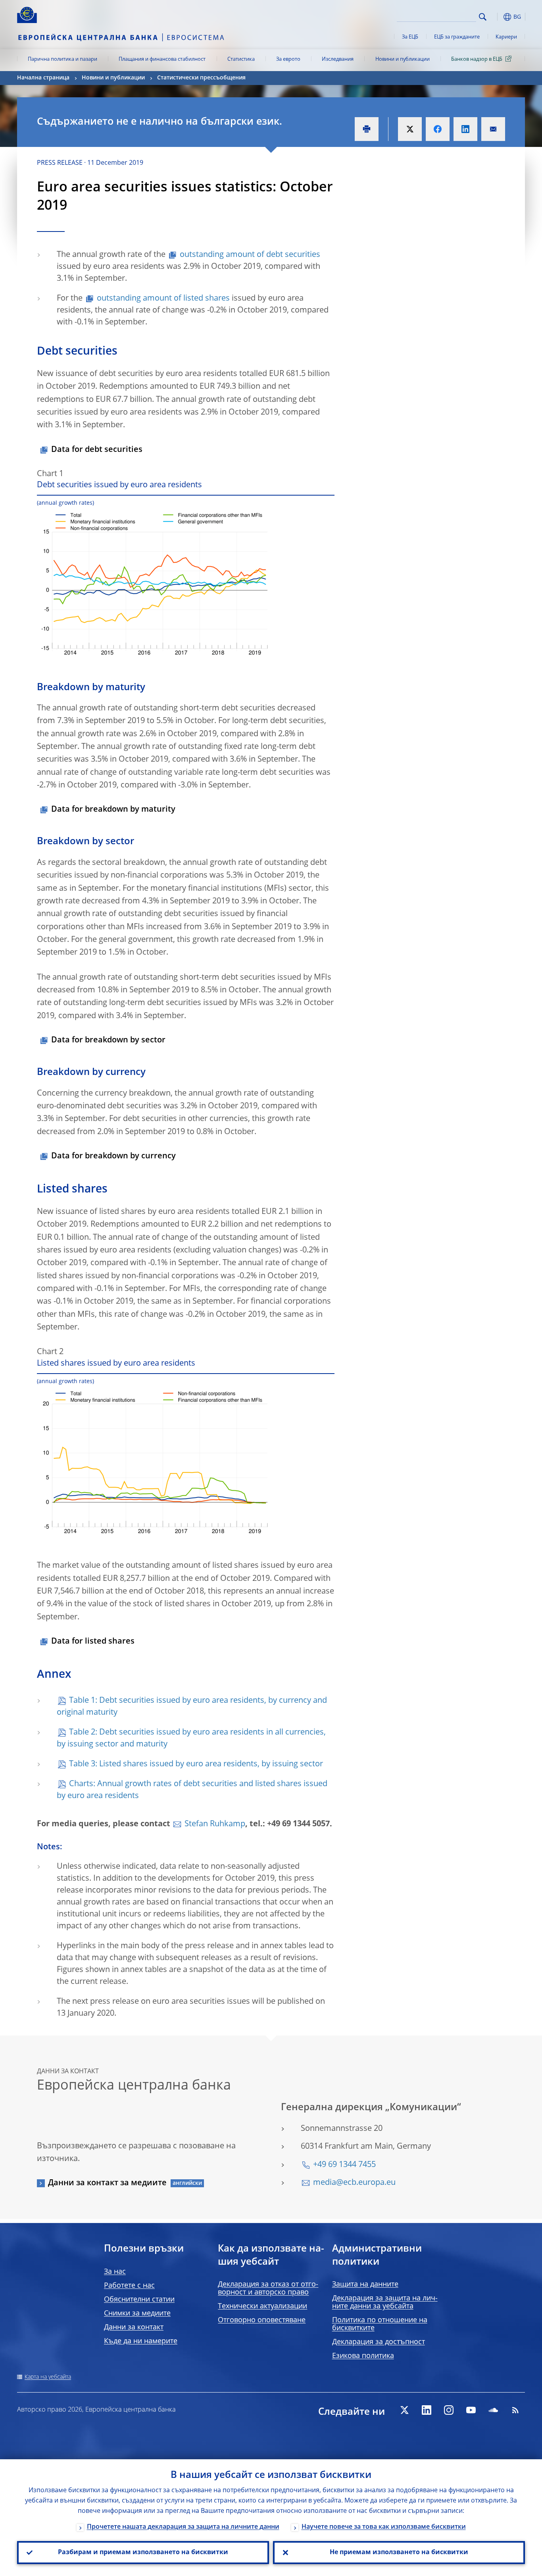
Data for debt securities (97, 450)
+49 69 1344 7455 (344, 2165)
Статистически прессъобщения (201, 78)
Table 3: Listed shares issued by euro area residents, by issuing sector (196, 1764)
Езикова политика (363, 2356)
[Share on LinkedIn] (465, 129)
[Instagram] (449, 2410)
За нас (115, 2272)
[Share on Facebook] (438, 129)
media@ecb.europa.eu (354, 2183)
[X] (404, 2410)
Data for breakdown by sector (108, 1040)
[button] (497, 17)
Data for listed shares (93, 1642)
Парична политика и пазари (62, 59)
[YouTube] (471, 2410)
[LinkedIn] (427, 2410)
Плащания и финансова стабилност (162, 59)
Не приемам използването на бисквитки (399, 2553)
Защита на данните (365, 2285)
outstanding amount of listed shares (163, 299)
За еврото (288, 59)
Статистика (241, 59)
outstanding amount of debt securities (250, 255)
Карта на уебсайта (48, 2377)
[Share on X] (410, 129)
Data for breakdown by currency (113, 1156)
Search (483, 17)
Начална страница (43, 78)
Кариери (506, 37)
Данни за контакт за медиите (107, 2183)
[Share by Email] (493, 129)
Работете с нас (129, 2286)
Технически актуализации (262, 2306)
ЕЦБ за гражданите (457, 37)
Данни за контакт (134, 2327)
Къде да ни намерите (141, 2341)
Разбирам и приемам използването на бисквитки (143, 2553)
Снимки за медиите (137, 2314)
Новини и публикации (403, 59)
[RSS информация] (515, 2410)
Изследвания (338, 59)
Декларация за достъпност (379, 2342)
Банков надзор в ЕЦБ (477, 59)
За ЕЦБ (410, 37)
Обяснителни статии (139, 2300)
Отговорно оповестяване (262, 2320)
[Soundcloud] (493, 2410)
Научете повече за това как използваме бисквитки (384, 2527)
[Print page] (367, 129)
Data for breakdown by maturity (113, 810)
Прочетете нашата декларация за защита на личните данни (183, 2527)
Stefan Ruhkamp (215, 1824)
